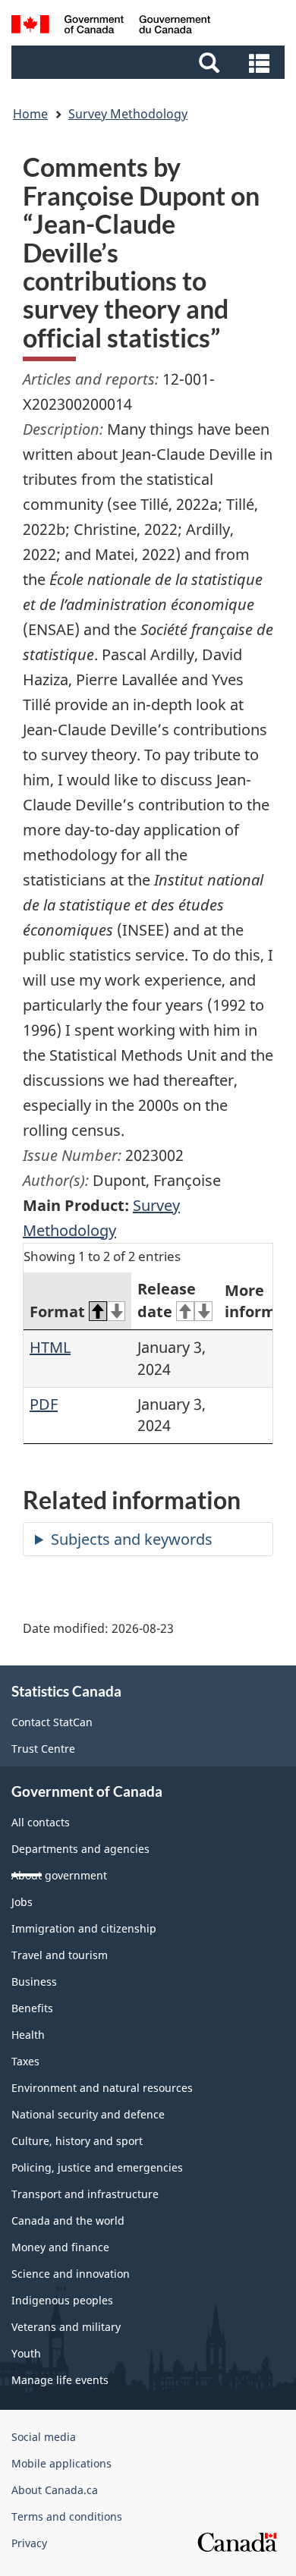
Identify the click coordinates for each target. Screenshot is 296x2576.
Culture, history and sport (77, 2141)
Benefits (32, 2008)
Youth (26, 2353)
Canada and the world (68, 2221)
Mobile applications (61, 2463)
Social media (44, 2437)
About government (59, 1875)
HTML (50, 1347)
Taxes (25, 2061)
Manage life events (60, 2380)
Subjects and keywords (132, 1539)
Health (28, 2035)
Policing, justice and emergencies (97, 2167)
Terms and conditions (67, 2516)
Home (30, 114)
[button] (150, 62)
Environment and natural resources (102, 2088)
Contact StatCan (52, 1722)
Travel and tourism (60, 1955)
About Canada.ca (55, 2490)
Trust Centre (43, 1749)
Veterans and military (66, 2327)
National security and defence (88, 2114)
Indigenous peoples (62, 2300)
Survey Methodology (128, 114)
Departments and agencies (80, 1849)
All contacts (41, 1822)
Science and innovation (71, 2274)
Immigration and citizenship (84, 1928)
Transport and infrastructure (85, 2194)
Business (34, 1982)
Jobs (22, 1902)
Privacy (29, 2543)
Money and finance (60, 2247)
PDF (44, 1404)
